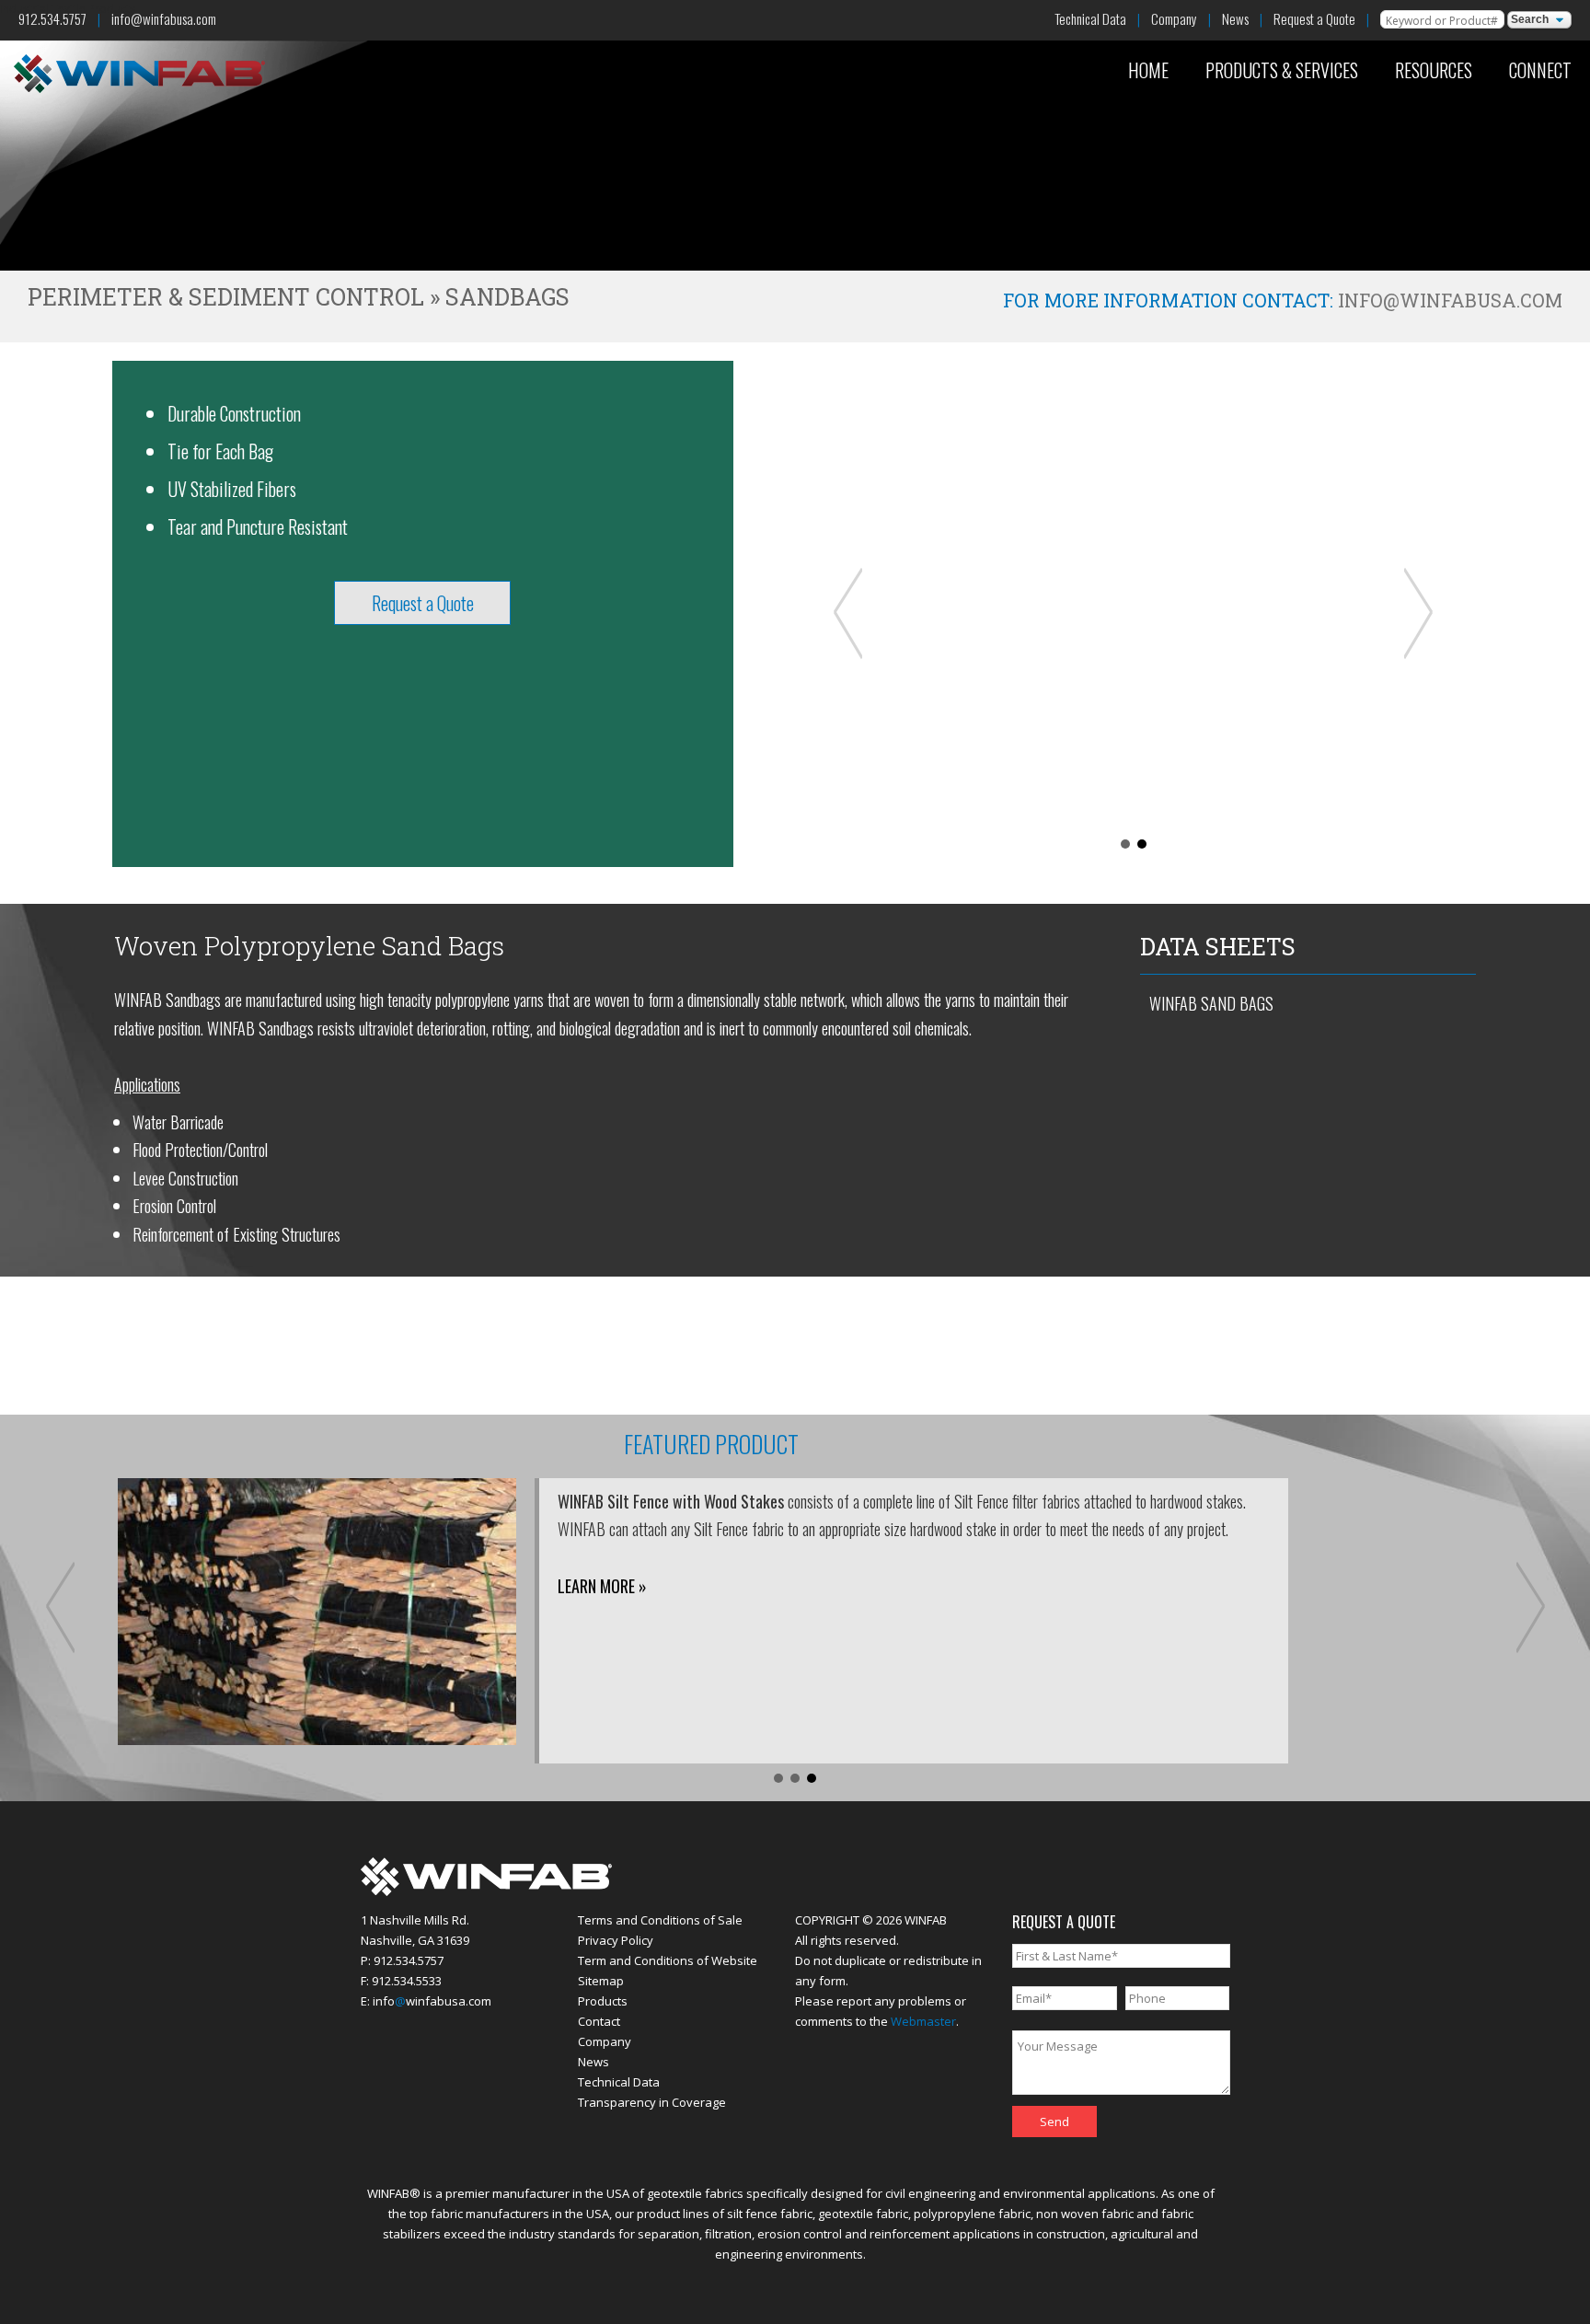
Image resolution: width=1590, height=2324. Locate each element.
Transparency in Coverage (652, 2102)
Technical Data (1090, 18)
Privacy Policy (616, 1940)
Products (603, 2001)
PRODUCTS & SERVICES (1282, 70)
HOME (1148, 70)
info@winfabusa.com (164, 18)
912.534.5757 (52, 18)
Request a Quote (1314, 18)
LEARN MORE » (602, 1586)
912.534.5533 (407, 1981)
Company (1174, 18)
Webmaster (923, 2021)
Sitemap (601, 1981)
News (1235, 18)
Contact (599, 2021)
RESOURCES (1434, 70)
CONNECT (1540, 70)
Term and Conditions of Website (668, 1960)
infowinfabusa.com (432, 2001)
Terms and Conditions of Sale (660, 1920)
